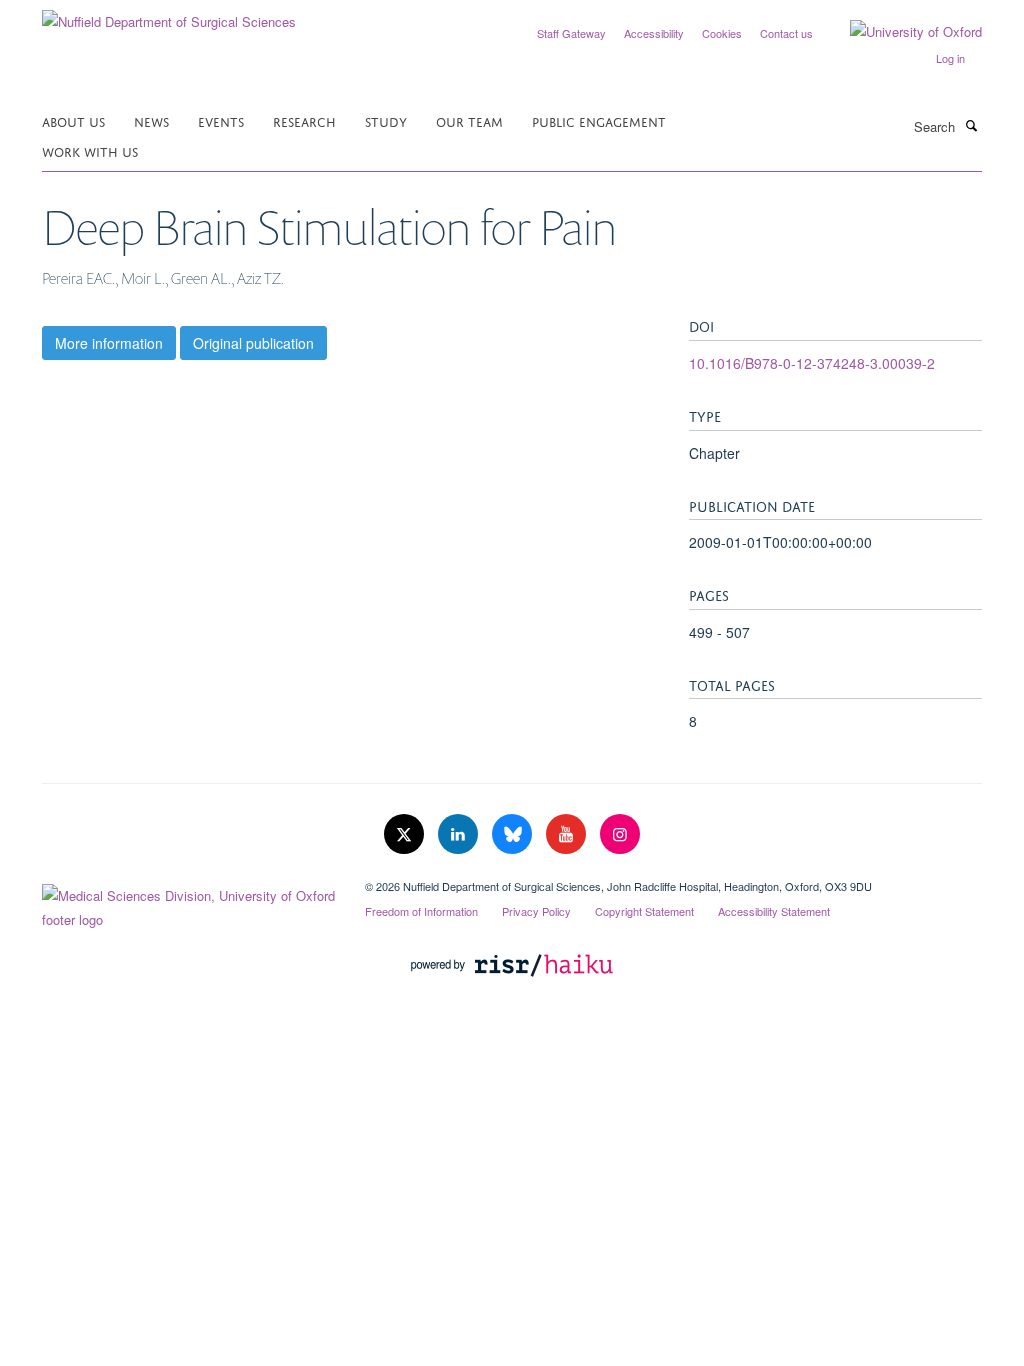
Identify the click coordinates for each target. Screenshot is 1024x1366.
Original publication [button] (253, 343)
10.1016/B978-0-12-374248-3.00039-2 (812, 363)
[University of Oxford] (901, 32)
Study (386, 120)
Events (221, 120)
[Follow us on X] (406, 834)
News (151, 120)
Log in (950, 58)
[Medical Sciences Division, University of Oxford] (188, 903)
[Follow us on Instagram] (620, 834)
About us (73, 120)
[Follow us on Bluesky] (514, 834)
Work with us (90, 150)
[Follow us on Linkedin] (460, 834)
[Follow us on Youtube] (568, 834)
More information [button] (109, 343)
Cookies (722, 33)
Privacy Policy (536, 911)
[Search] (971, 125)
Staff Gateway (571, 33)
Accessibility (654, 33)
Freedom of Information (421, 911)
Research (304, 120)
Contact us (786, 33)
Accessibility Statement (774, 911)
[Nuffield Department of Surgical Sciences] (169, 14)
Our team (469, 120)
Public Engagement (599, 120)
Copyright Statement (644, 911)
